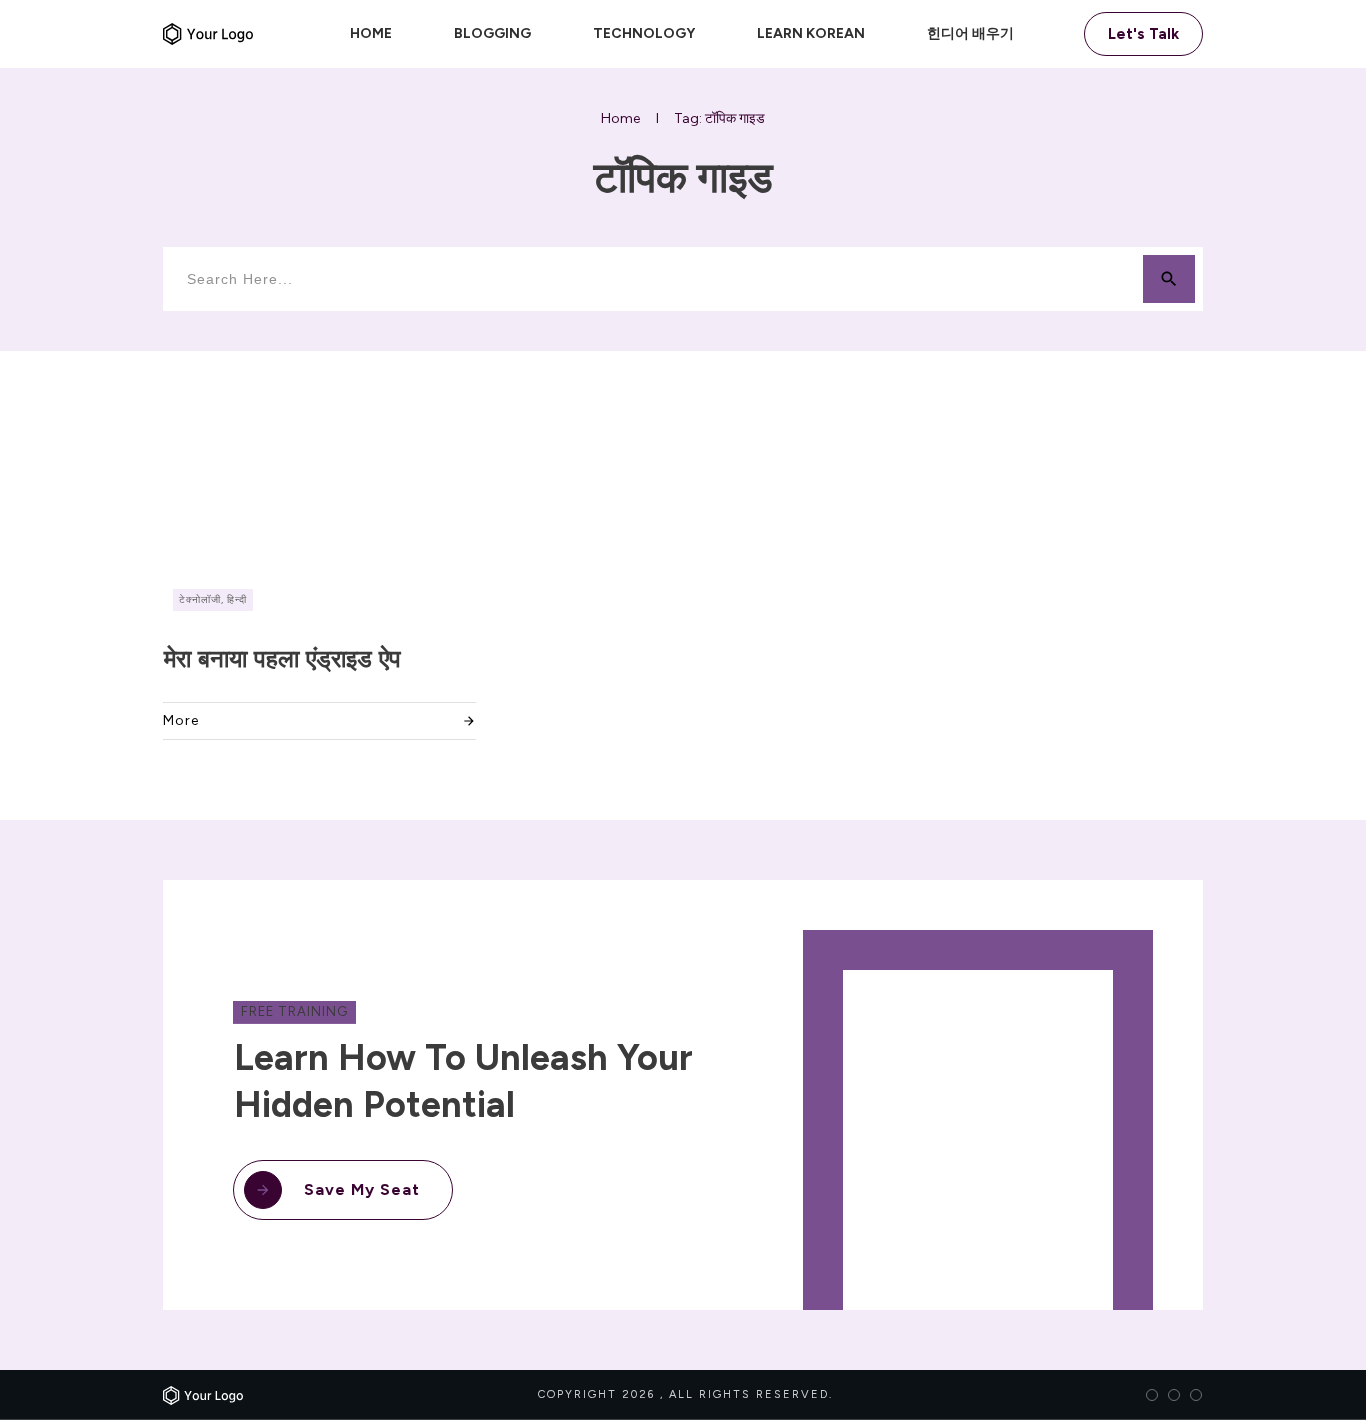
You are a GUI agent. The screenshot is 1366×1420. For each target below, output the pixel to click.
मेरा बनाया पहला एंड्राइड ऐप (282, 658)
